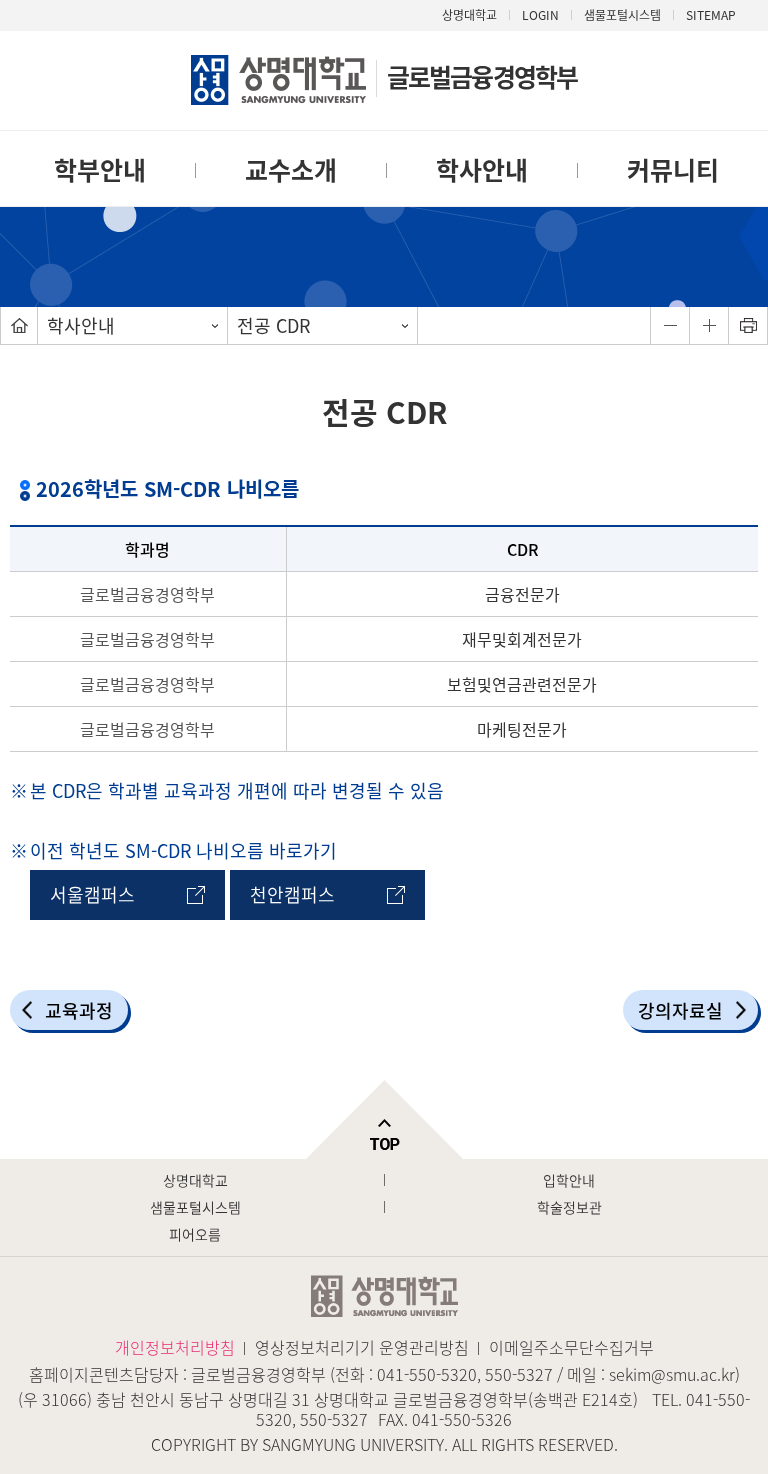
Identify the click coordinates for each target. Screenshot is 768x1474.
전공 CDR (273, 325)
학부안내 (100, 169)
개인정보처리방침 (175, 1347)
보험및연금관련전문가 (522, 684)
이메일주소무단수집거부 (571, 1347)
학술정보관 (569, 1207)
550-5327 (519, 1374)
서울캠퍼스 (92, 894)
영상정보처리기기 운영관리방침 (362, 1347)
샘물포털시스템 (195, 1207)
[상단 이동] (384, 1119)
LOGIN (540, 15)
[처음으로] (19, 325)
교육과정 (79, 1010)
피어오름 (195, 1234)
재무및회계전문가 (522, 639)
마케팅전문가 (522, 729)
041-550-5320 (427, 1374)
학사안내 (482, 169)
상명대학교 (469, 15)
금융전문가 (522, 594)
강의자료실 (680, 1010)
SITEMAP (711, 15)
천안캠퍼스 (292, 894)
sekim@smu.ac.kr (672, 1374)
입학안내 (569, 1180)
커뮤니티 (673, 169)
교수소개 (291, 169)
